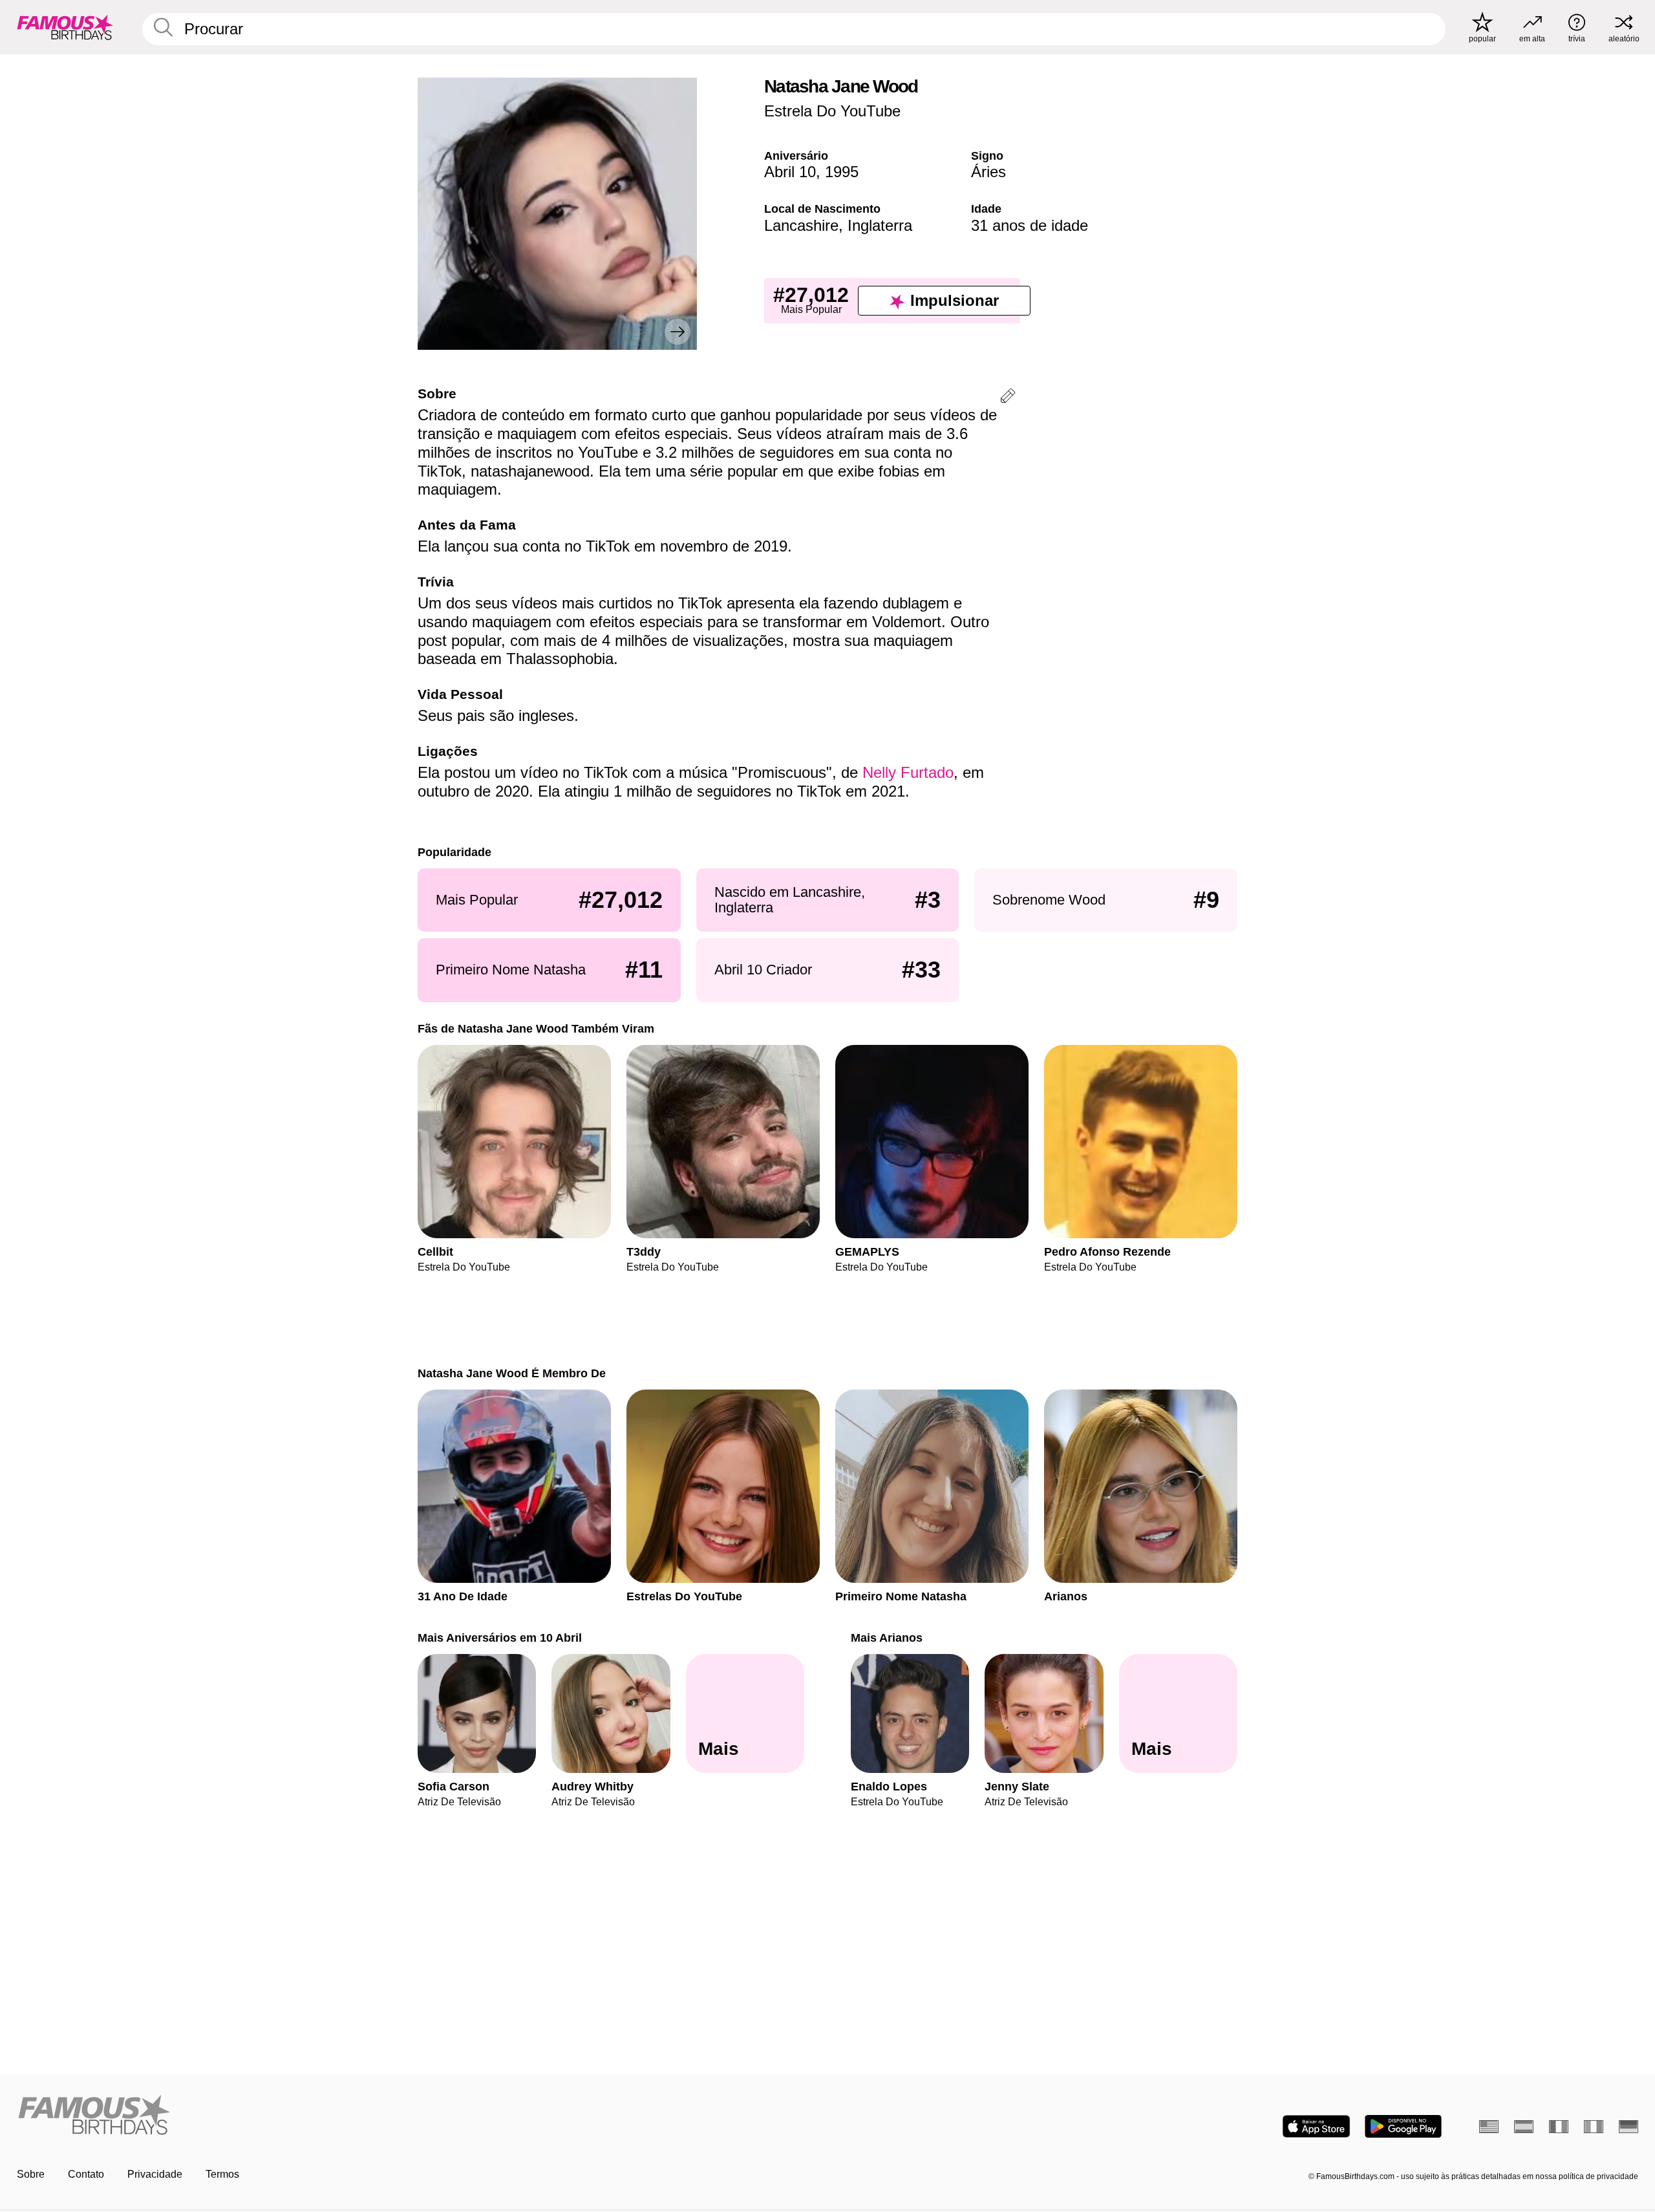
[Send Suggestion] (1008, 398)
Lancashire (801, 225)
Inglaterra (880, 225)
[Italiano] (1594, 2127)
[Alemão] (1628, 2127)
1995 (842, 172)
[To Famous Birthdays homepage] (65, 27)
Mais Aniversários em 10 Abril (500, 1638)
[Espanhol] (1524, 2127)
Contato (86, 2174)
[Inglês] (1489, 2127)
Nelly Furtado (908, 772)
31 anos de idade (1030, 225)
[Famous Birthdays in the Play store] (1403, 2126)
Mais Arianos (887, 1638)
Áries (988, 172)
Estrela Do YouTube (832, 111)
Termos (222, 2174)
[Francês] (1559, 2127)
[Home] (418, 2116)
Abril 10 (790, 172)
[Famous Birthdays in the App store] (1316, 2126)
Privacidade (155, 2174)
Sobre (31, 2174)
